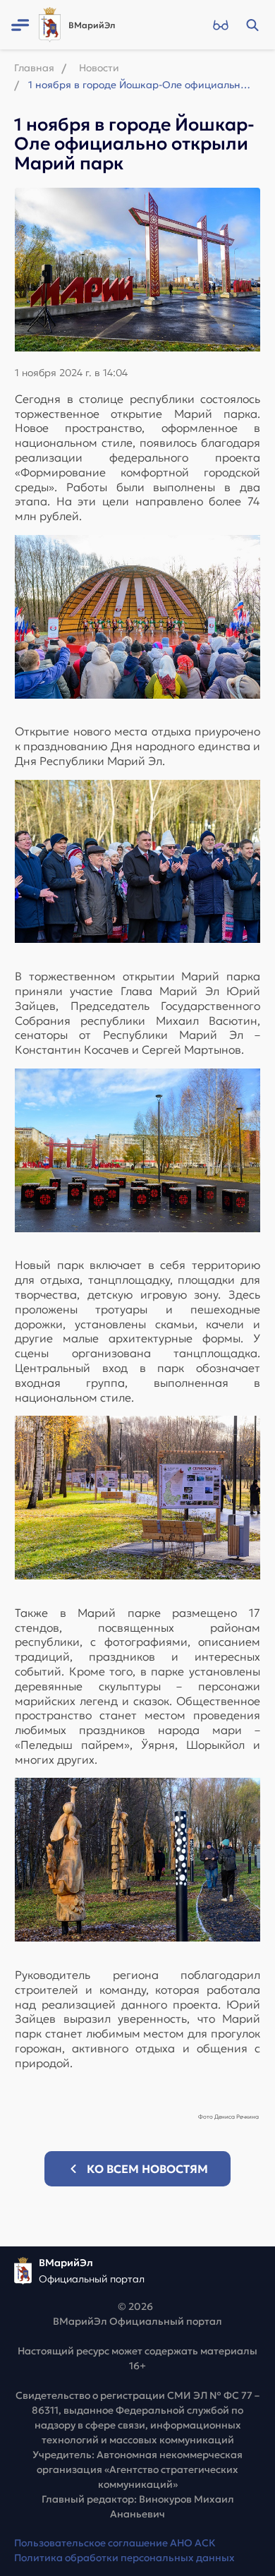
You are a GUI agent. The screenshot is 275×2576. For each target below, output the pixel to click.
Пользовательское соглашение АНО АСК (115, 2543)
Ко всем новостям (147, 2169)
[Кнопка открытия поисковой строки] (252, 25)
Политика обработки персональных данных (124, 2558)
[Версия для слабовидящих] (220, 25)
